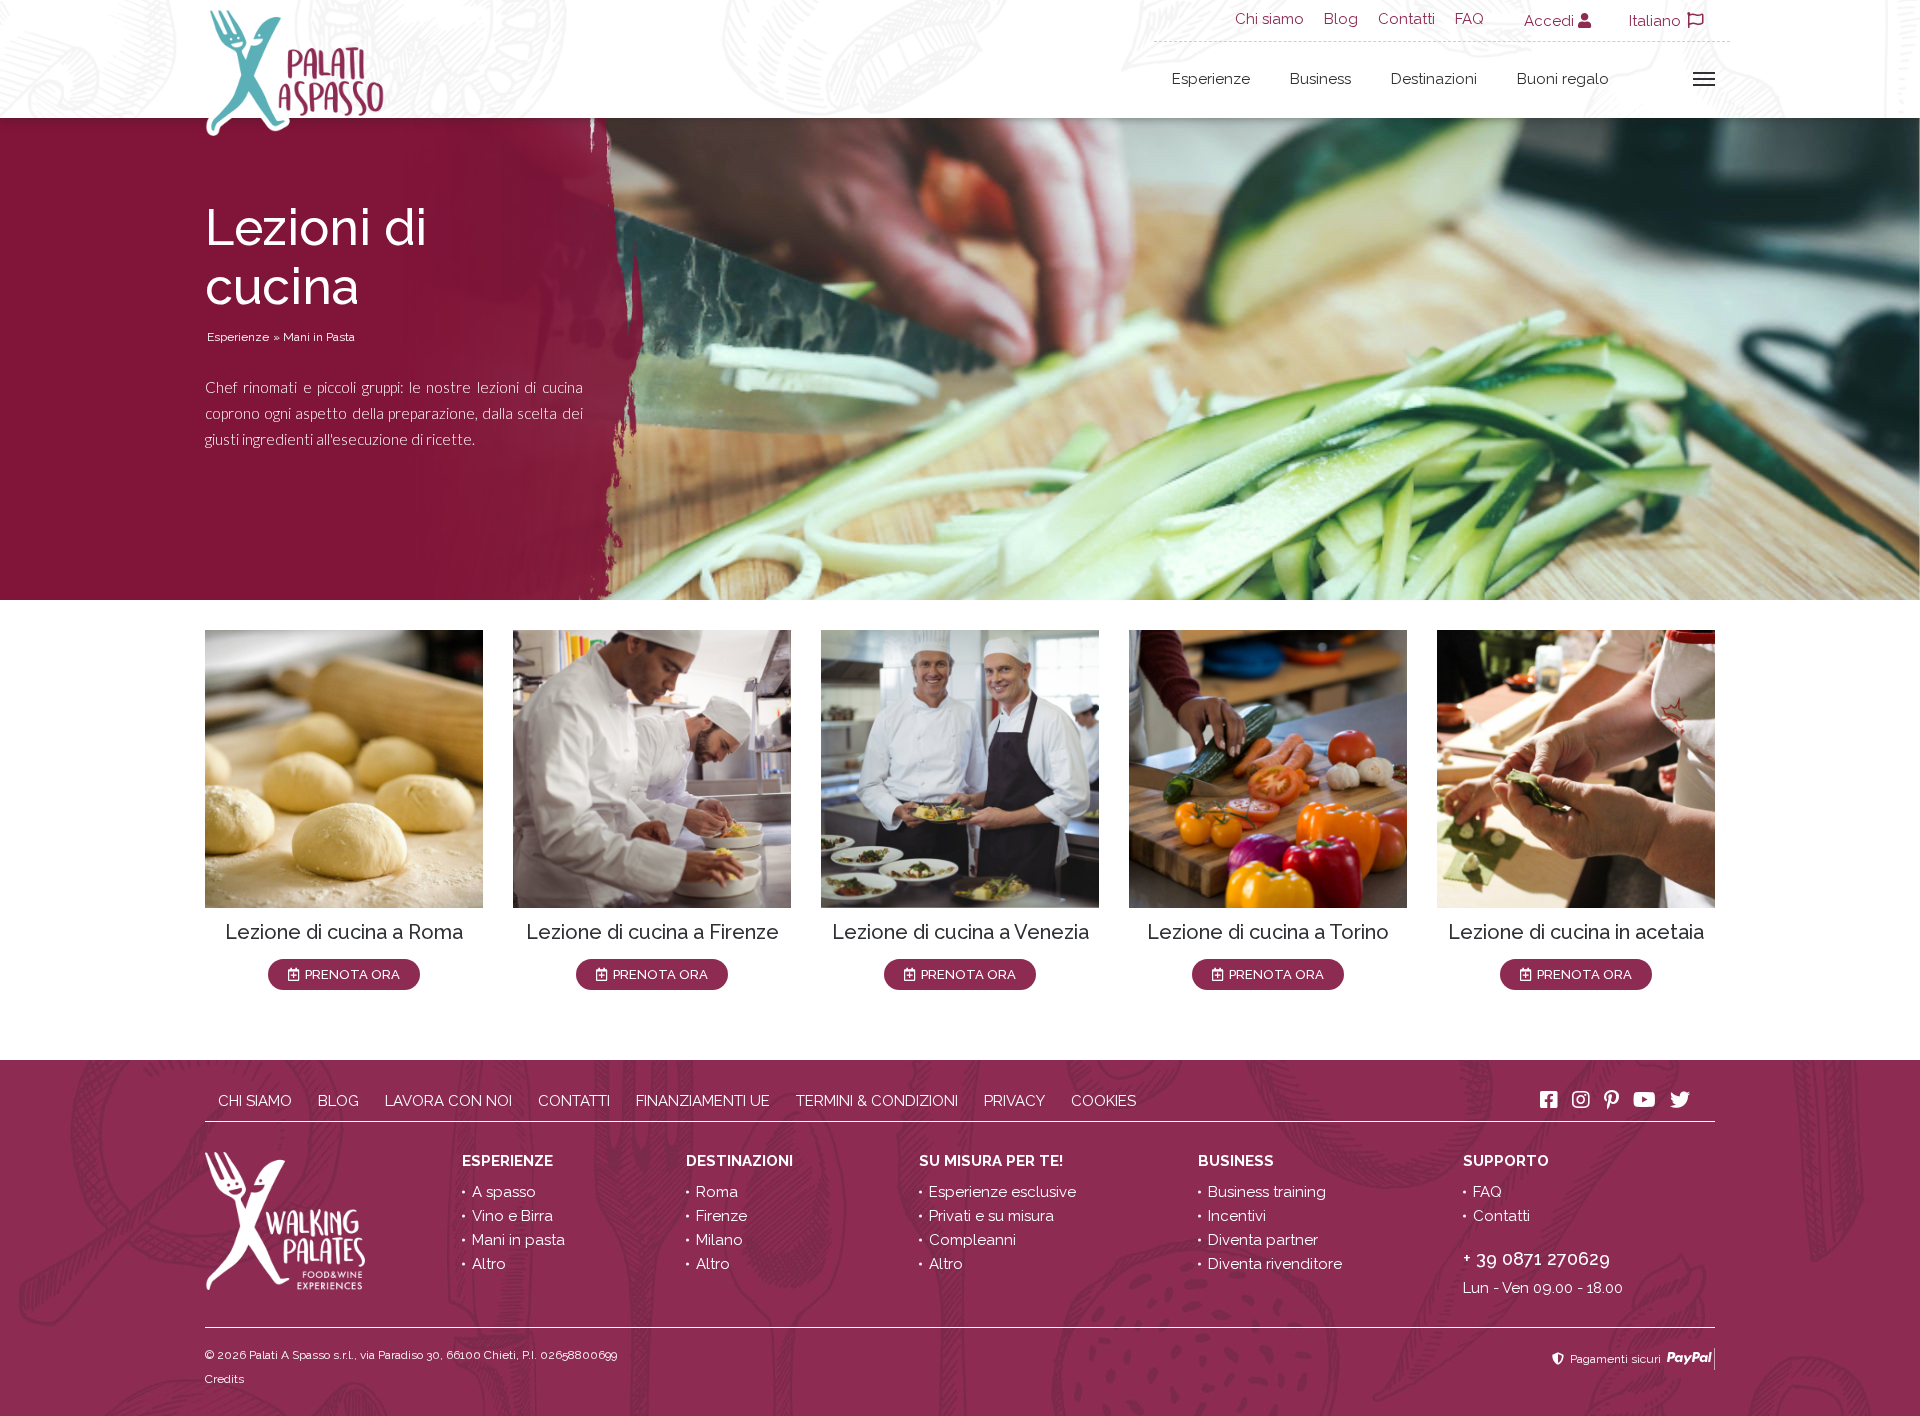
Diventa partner (1263, 1240)
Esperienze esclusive (1002, 1192)
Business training (1267, 1192)
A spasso (504, 1192)
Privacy (1014, 1101)
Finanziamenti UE (703, 1101)
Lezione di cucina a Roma (344, 932)
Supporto (1508, 1161)
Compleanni (972, 1240)
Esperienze (1211, 79)
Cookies (1103, 1101)
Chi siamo (1269, 19)
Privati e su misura (991, 1216)
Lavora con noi (448, 1101)
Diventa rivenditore (1275, 1264)
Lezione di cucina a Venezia (960, 932)
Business (1320, 79)
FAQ (1469, 19)
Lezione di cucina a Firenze (652, 932)
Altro (489, 1264)
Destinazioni (1434, 79)
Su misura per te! (993, 1161)
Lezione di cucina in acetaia (1576, 932)
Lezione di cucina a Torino (1268, 932)
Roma (717, 1192)
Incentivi (1237, 1216)
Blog (1341, 19)
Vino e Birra (512, 1216)
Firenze (721, 1216)
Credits (224, 1379)
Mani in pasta (518, 1240)
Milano (719, 1240)
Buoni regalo (1563, 79)
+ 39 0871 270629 (1536, 1258)
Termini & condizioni (877, 1101)
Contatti (1406, 19)
